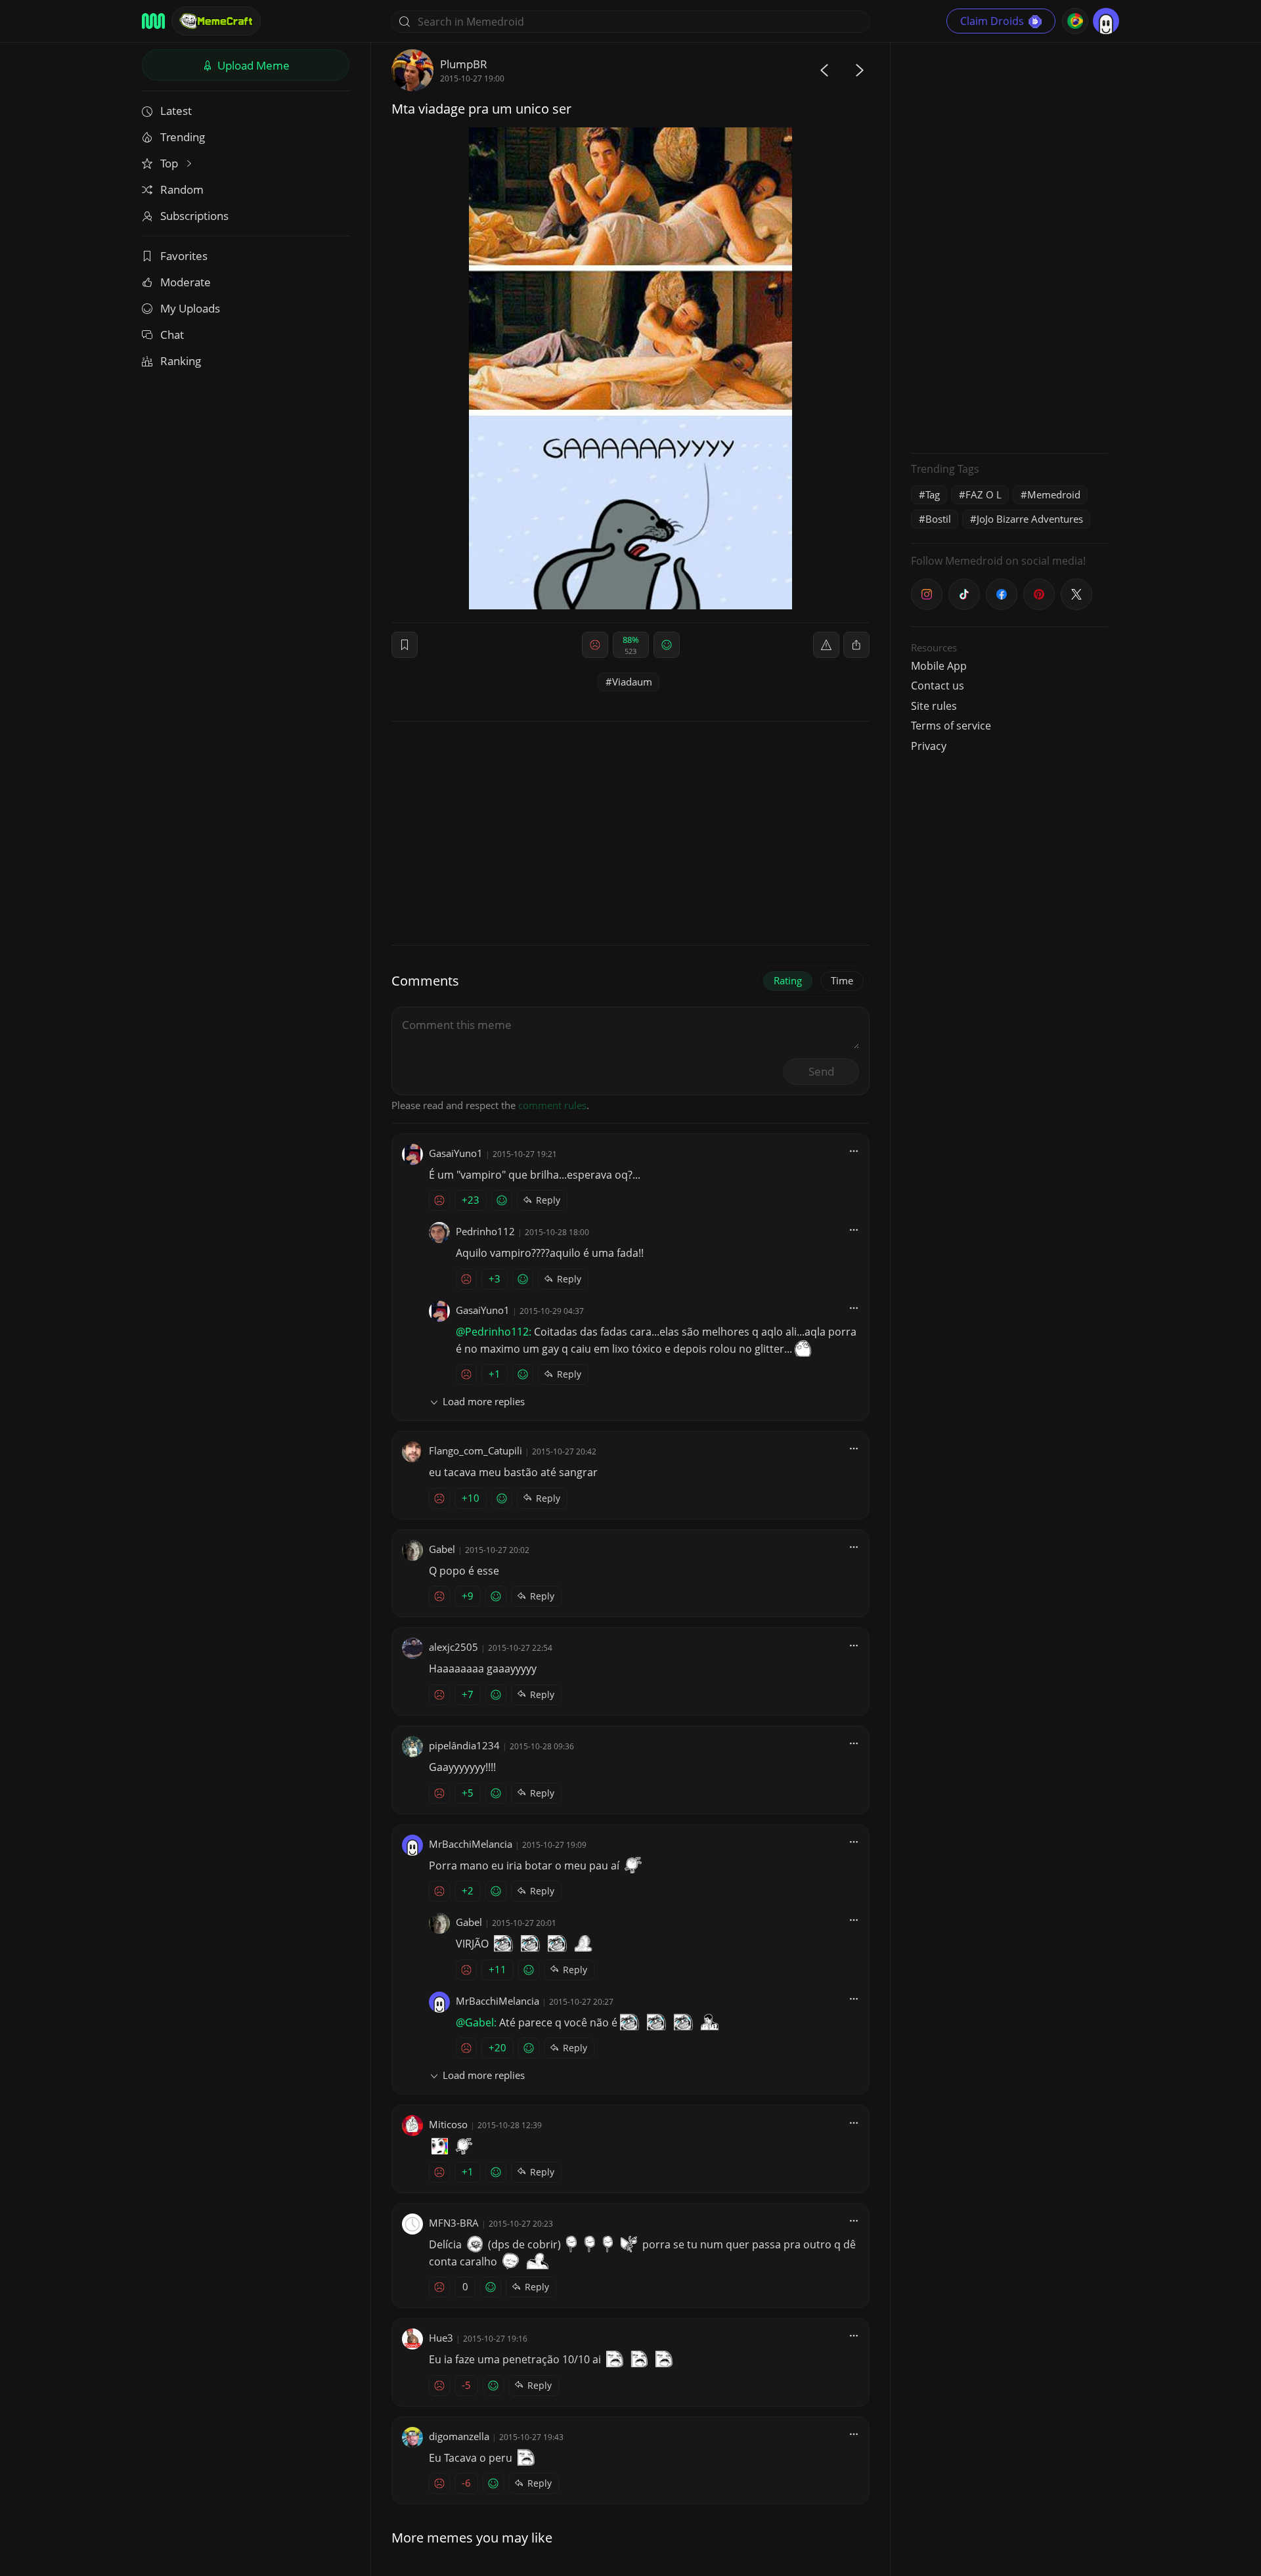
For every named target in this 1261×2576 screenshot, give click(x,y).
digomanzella (459, 2436)
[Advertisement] (1009, 246)
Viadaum (632, 682)
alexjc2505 (454, 1647)
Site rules (934, 706)
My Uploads (190, 308)
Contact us (938, 686)
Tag (933, 494)
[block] (856, 645)
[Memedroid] (153, 21)
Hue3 (441, 2338)
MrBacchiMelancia (471, 1844)
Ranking (181, 361)
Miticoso (448, 2124)
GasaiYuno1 (456, 1153)
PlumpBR (464, 64)
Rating (788, 980)
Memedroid (1054, 494)
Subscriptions (194, 216)
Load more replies (484, 1401)
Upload (252, 65)
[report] (826, 645)
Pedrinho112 (485, 1231)
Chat (172, 335)
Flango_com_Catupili (476, 1451)
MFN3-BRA (454, 2223)
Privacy (929, 746)
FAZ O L (984, 494)
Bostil (938, 519)
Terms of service (951, 726)
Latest (176, 111)
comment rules (552, 1105)
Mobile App (939, 666)
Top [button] (170, 163)
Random (182, 189)
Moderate (186, 282)
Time (842, 980)
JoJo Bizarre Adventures (1030, 519)
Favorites (184, 256)
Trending (183, 137)
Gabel (442, 1549)
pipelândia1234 (464, 1745)
